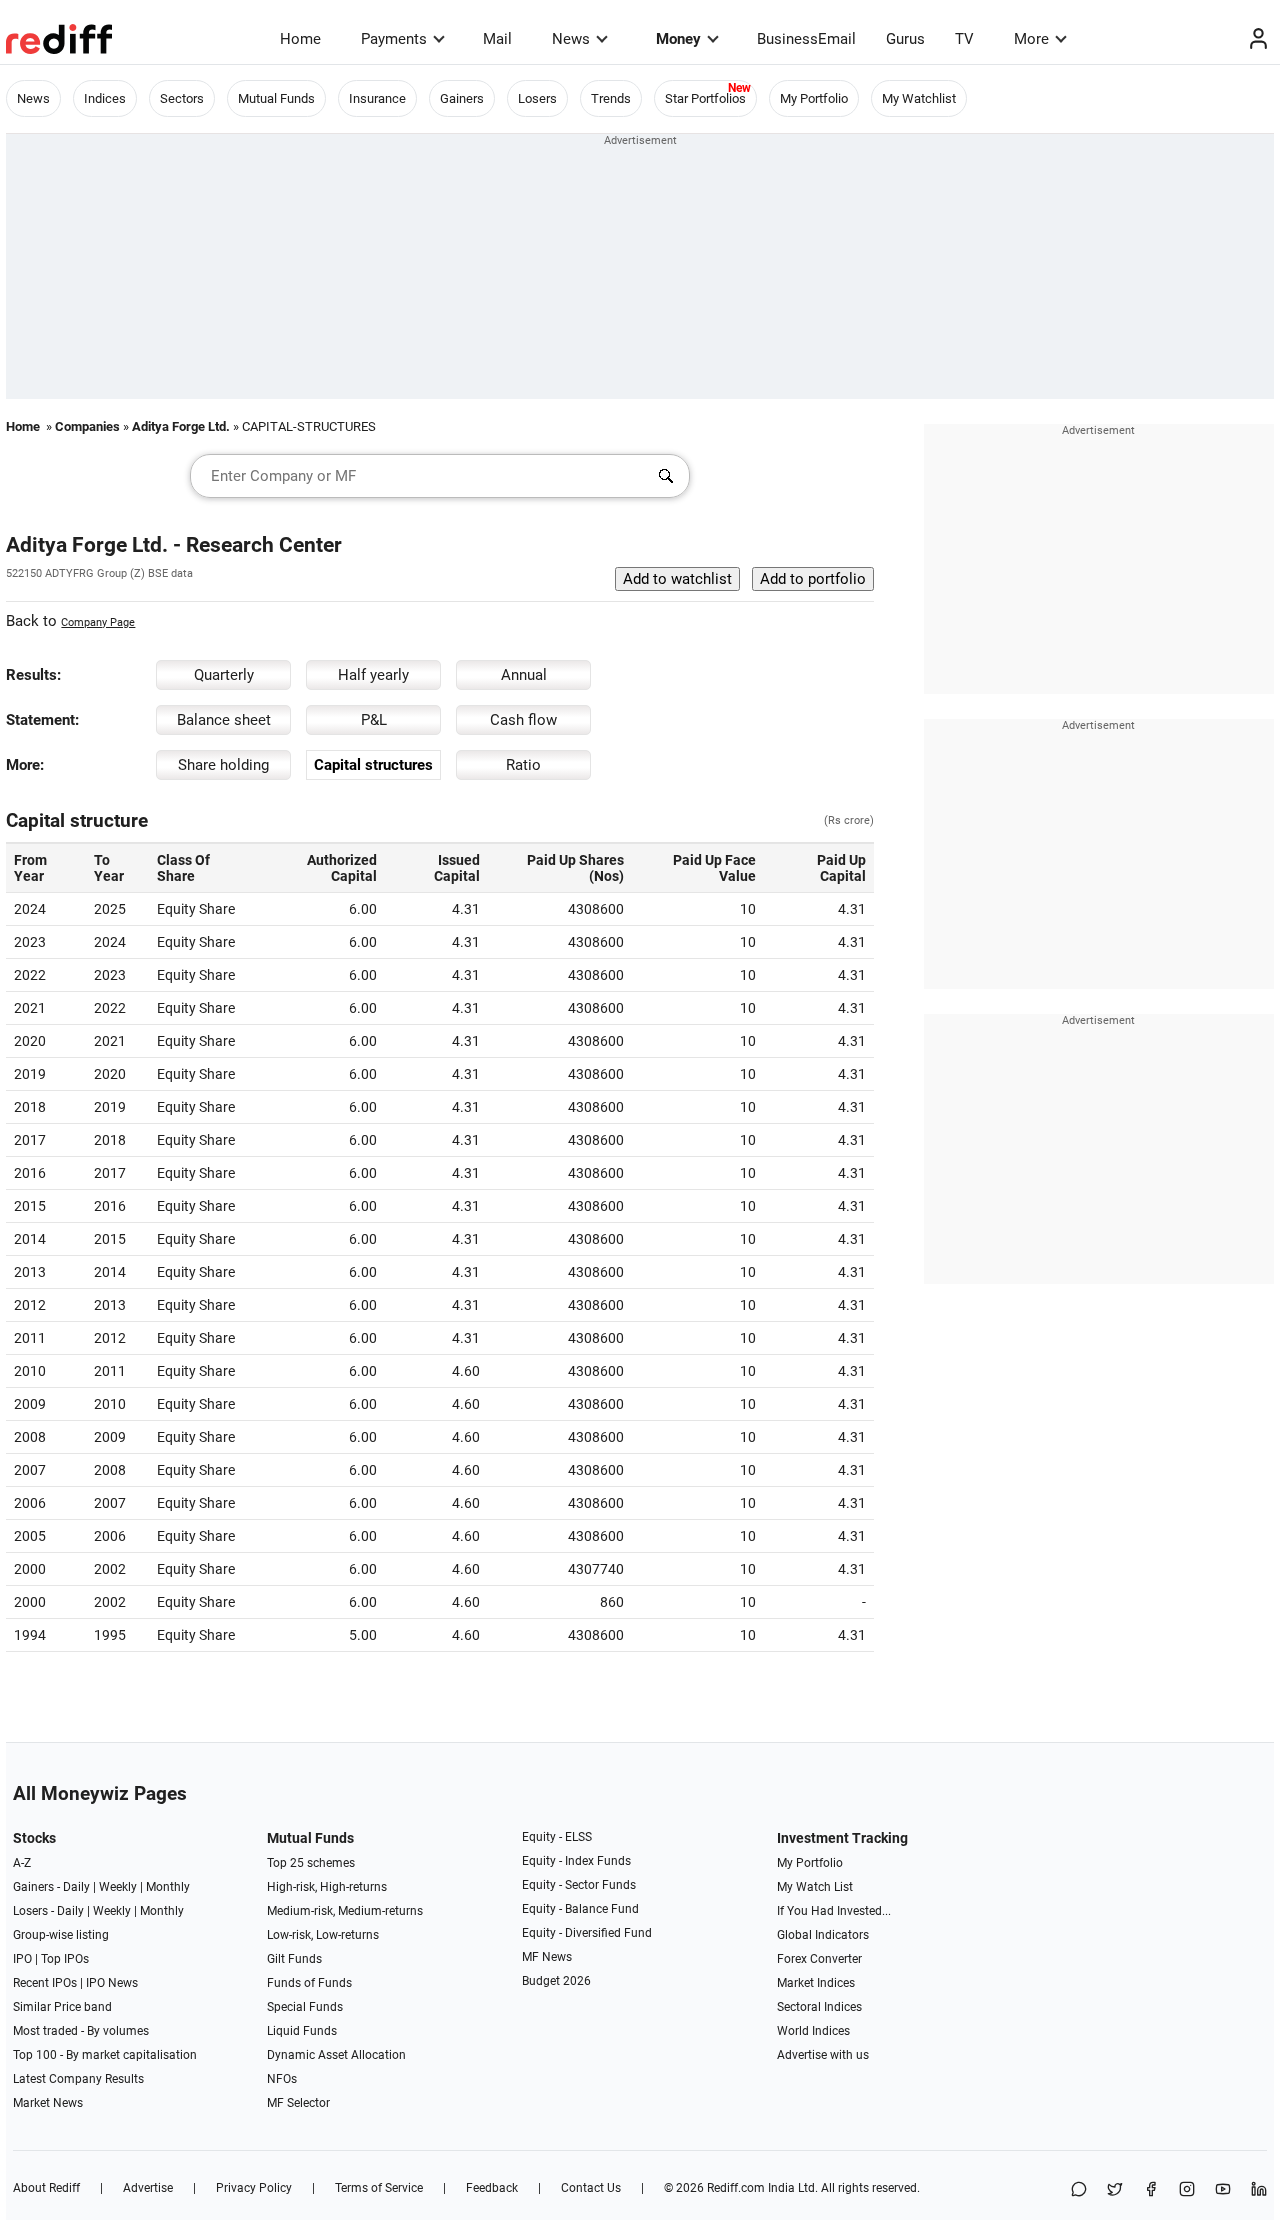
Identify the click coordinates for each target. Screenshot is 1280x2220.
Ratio (523, 765)
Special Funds (305, 2007)
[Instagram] (1187, 2190)
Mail (497, 39)
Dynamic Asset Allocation (336, 2055)
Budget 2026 (556, 1981)
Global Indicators (823, 1935)
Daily (76, 1887)
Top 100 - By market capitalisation (105, 2055)
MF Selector (298, 2103)
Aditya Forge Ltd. (181, 426)
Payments (394, 39)
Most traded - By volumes (81, 2031)
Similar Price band (62, 2007)
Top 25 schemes (311, 1863)
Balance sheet (224, 720)
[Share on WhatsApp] (1079, 2190)
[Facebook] (1151, 2190)
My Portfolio (814, 98)
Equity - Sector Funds (579, 1885)
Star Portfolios (705, 98)
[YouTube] (1223, 2190)
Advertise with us (823, 2055)
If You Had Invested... (834, 1911)
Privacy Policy (254, 2188)
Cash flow (523, 720)
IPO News (112, 1983)
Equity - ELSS (557, 1837)
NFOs (282, 2079)
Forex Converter (819, 1959)
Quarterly (224, 675)
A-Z (22, 1863)
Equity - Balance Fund (580, 1909)
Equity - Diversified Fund (587, 1933)
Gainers (462, 98)
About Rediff (46, 2188)
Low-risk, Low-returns (323, 1935)
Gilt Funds (294, 1959)
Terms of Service (379, 2188)
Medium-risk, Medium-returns (345, 1911)
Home (300, 39)
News (571, 39)
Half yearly (373, 675)
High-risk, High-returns (327, 1887)
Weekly (118, 1887)
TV (964, 39)
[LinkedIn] (1259, 2190)
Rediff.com (736, 2188)
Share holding (223, 765)
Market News (48, 2103)
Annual (524, 675)
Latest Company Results (78, 2079)
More (1031, 39)
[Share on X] (1115, 2190)
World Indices (813, 2031)
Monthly (168, 1887)
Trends (611, 98)
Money (678, 39)
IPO (22, 1959)
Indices (105, 98)
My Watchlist (919, 98)
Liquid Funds (302, 2031)
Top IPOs (65, 1959)
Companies (87, 426)
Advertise (148, 2188)
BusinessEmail (806, 39)
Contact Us (591, 2188)
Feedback (492, 2188)
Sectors (182, 98)
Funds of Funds (309, 1983)
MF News (547, 1957)
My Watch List (815, 1887)
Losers (537, 98)
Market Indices (816, 1983)
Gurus (905, 39)
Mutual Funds (276, 98)
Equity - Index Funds (576, 1861)
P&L (374, 720)
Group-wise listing (61, 1935)
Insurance (377, 98)
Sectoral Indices (819, 2007)
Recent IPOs (45, 1983)
